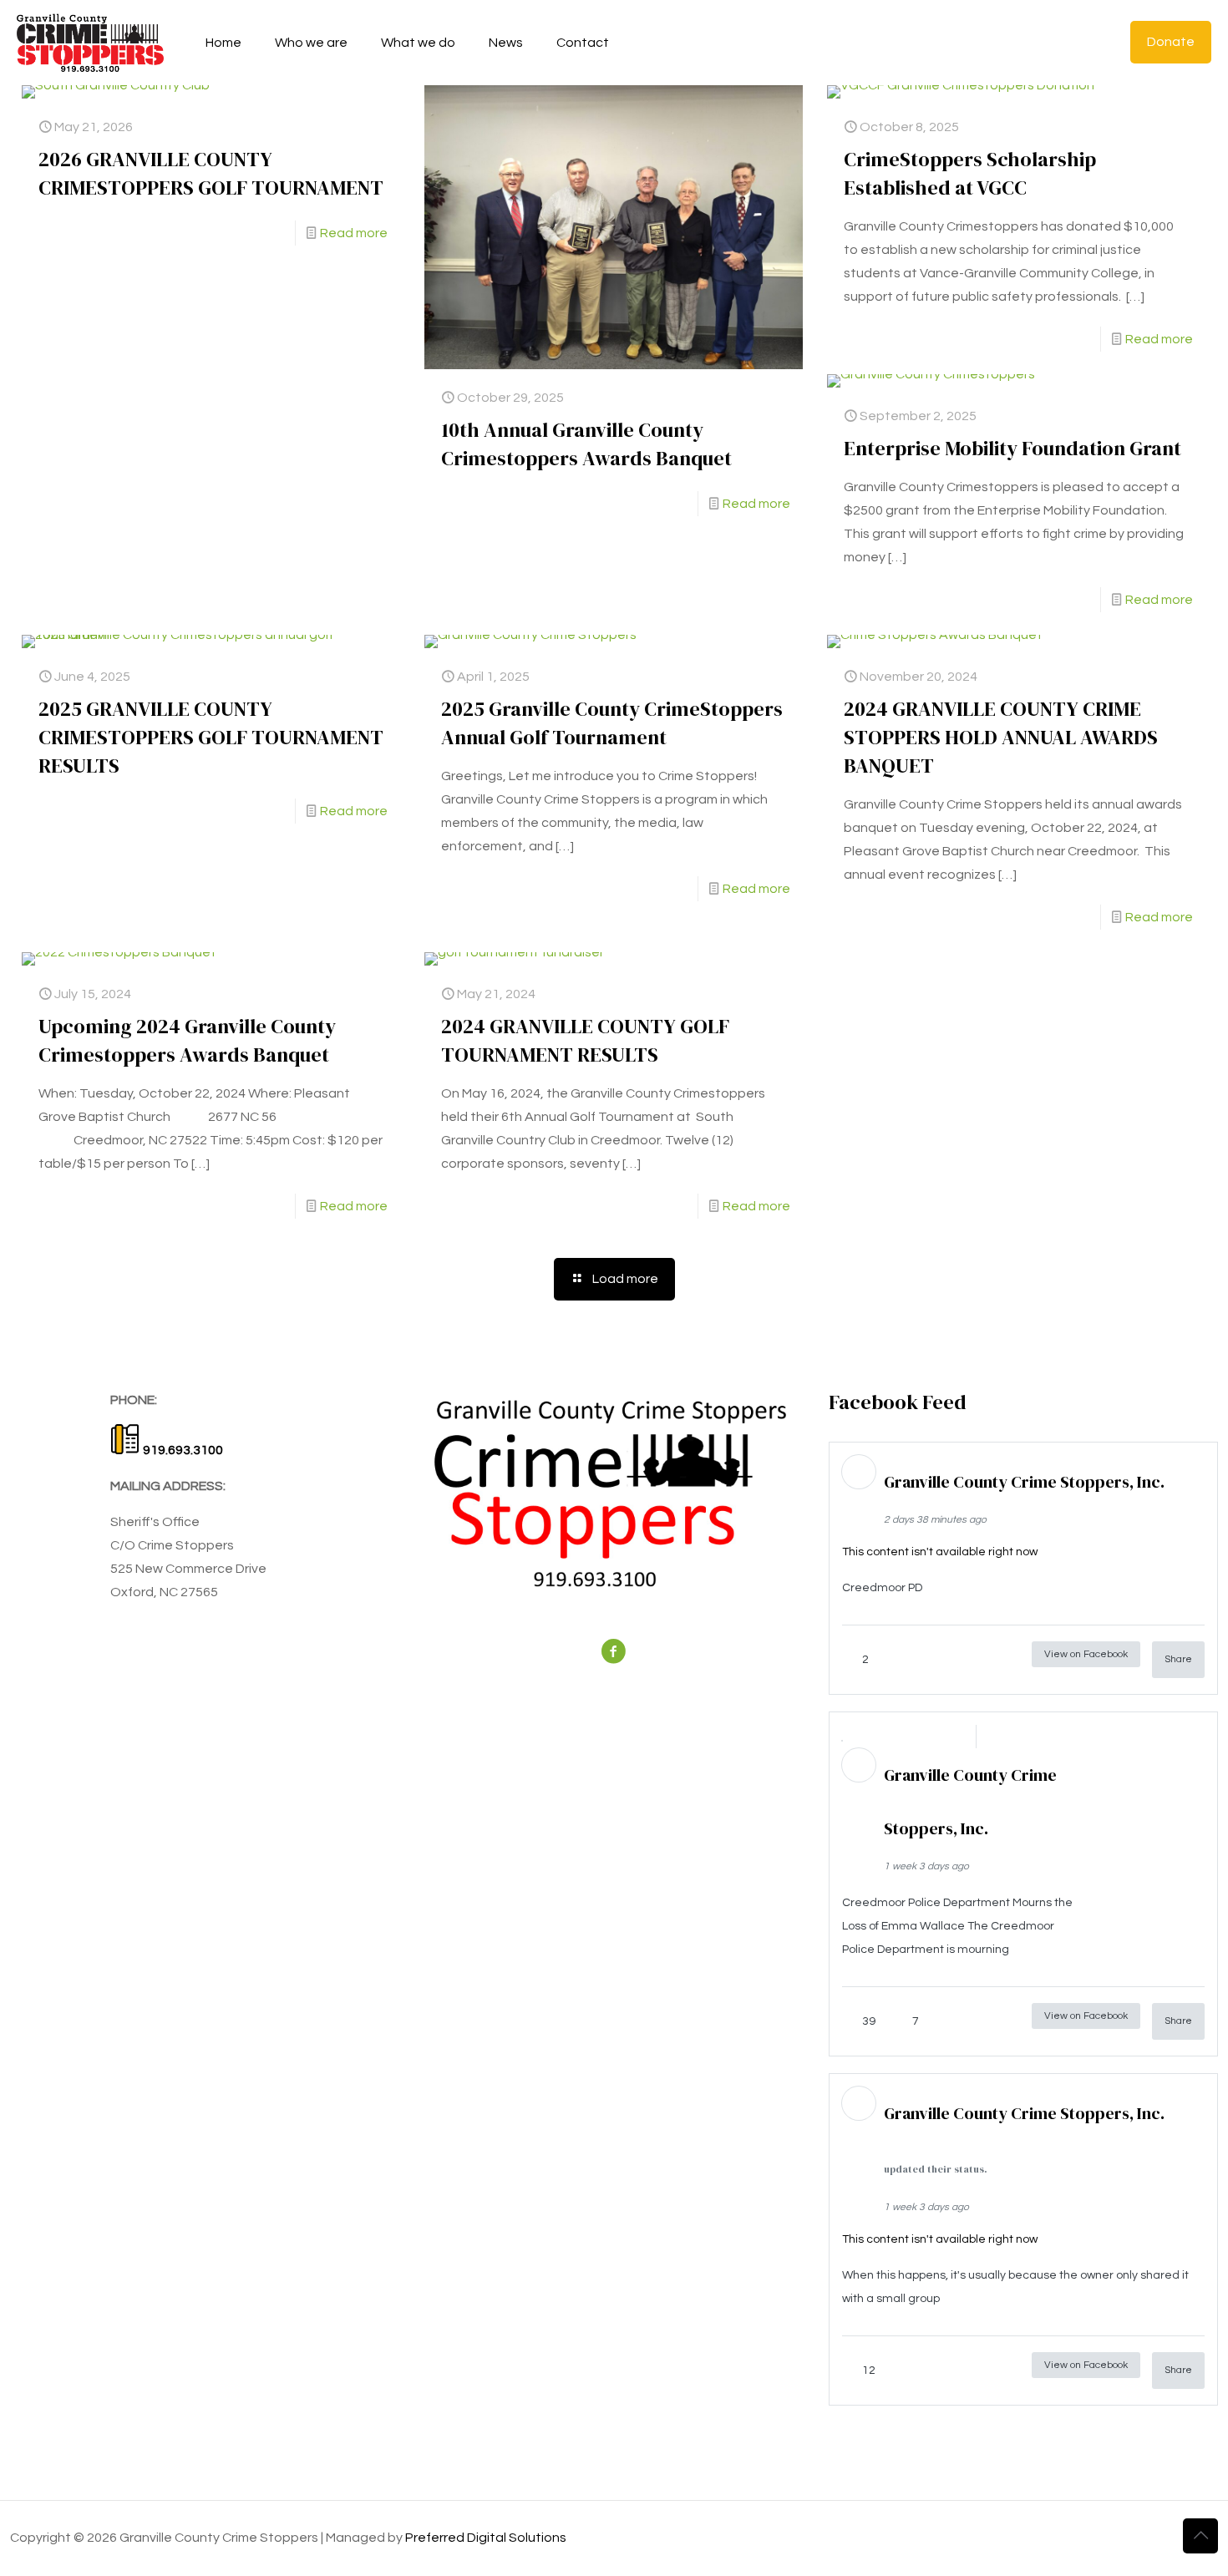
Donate (1171, 42)
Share (1178, 1659)
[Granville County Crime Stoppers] (90, 42)
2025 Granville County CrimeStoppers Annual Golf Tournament (612, 723)
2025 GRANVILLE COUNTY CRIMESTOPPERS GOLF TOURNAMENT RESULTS (211, 737)
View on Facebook (1086, 1654)
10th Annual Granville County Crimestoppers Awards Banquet (586, 444)
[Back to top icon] (1200, 2536)
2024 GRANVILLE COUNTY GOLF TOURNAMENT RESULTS (585, 1040)
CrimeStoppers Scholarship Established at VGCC (970, 173)
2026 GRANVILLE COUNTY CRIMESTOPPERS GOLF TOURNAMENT (211, 173)
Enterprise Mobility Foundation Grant (1012, 448)
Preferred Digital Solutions (486, 2538)
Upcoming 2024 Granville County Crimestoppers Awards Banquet (187, 1040)
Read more (354, 233)
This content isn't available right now (940, 1552)
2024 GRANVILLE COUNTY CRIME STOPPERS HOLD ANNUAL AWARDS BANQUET (1001, 737)
